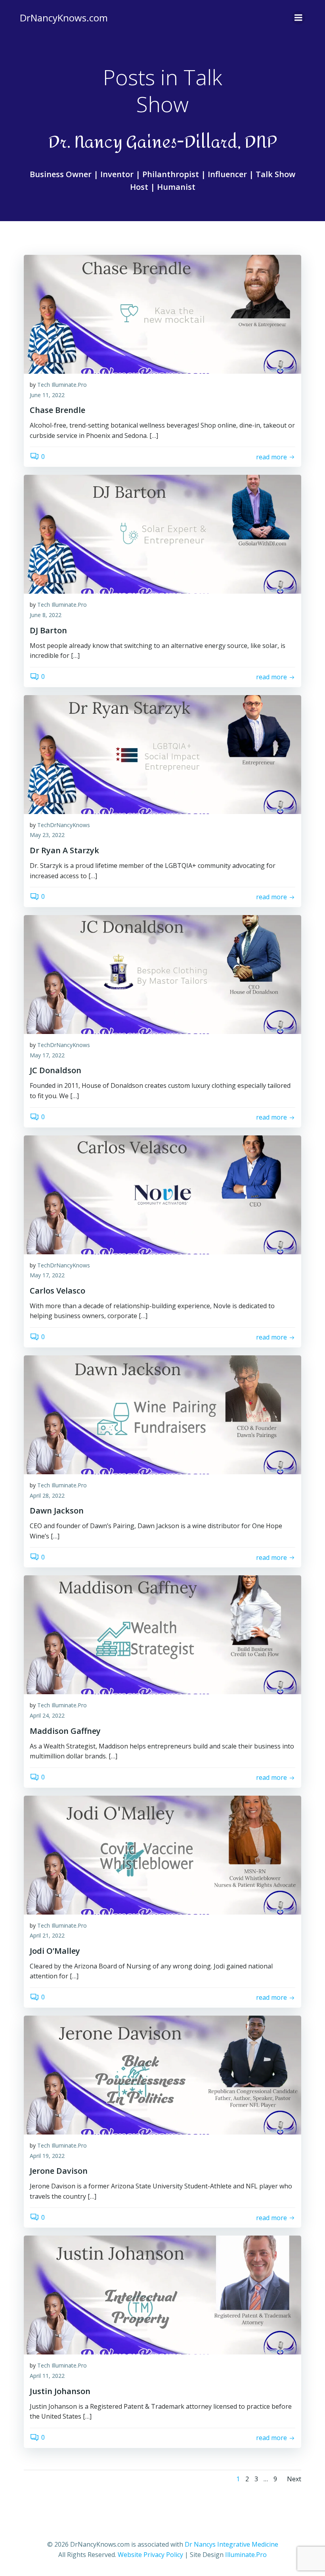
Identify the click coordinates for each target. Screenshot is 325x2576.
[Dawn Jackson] (162, 1414)
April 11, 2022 (47, 2376)
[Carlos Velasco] (162, 1194)
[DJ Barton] (162, 534)
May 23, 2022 (47, 835)
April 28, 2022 (47, 1495)
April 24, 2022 (47, 1715)
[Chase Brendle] (162, 313)
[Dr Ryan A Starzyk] (162, 754)
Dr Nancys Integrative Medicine (231, 2544)
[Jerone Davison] (162, 2074)
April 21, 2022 (47, 1935)
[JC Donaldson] (162, 974)
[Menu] (298, 18)
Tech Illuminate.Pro (62, 385)
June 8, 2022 (46, 615)
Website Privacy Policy (150, 2555)
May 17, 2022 (47, 1055)
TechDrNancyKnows (64, 825)
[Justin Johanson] (162, 2295)
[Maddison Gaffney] (162, 1634)
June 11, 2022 (47, 395)
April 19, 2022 (47, 2156)
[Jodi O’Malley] (162, 1854)
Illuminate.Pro (246, 2555)
